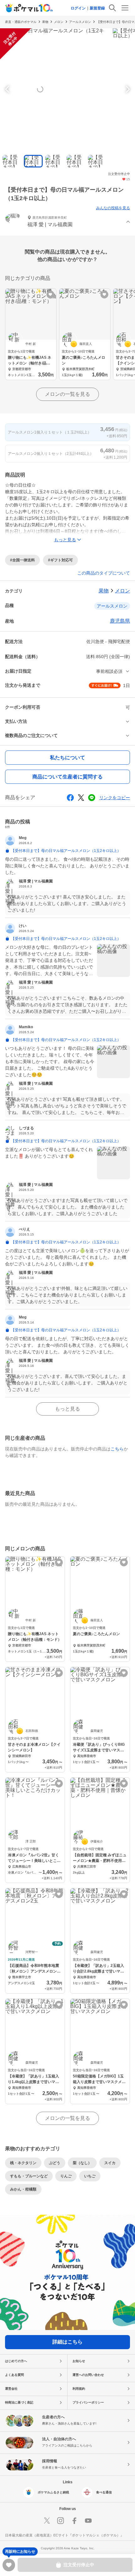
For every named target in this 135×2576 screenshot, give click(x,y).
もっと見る (67, 1409)
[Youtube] (88, 2521)
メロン (59, 22)
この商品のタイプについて (104, 573)
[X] (47, 2521)
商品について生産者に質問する (67, 777)
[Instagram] (61, 2521)
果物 (45, 22)
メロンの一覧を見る (67, 394)
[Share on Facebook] (70, 798)
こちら (117, 1449)
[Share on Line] (92, 798)
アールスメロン (80, 22)
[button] (67, 222)
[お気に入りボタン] (50, 295)
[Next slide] (127, 89)
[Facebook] (74, 2521)
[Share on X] (81, 798)
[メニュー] (125, 8)
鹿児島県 (120, 621)
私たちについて (67, 758)
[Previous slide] (8, 89)
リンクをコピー (115, 798)
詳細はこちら (67, 2342)
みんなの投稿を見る (113, 208)
